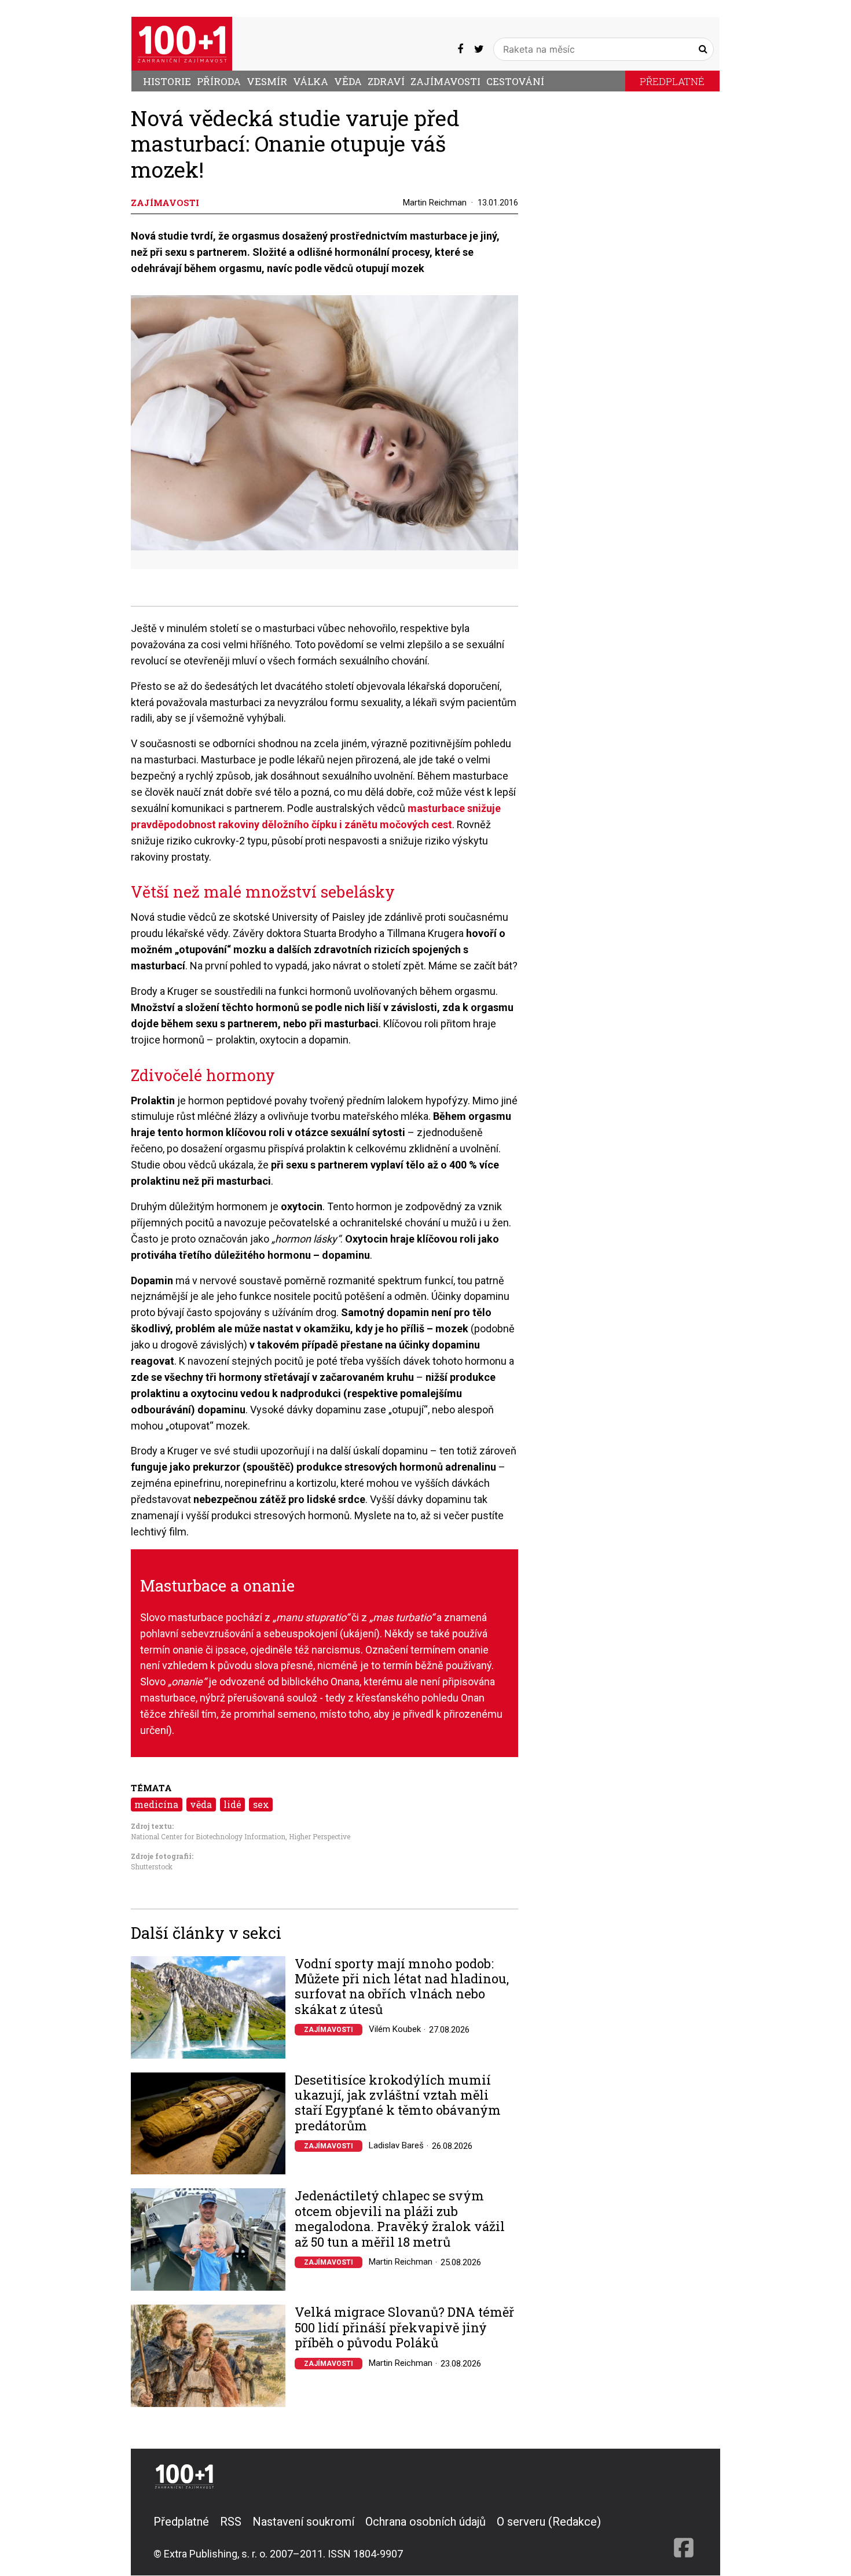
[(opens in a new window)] (460, 49)
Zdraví (386, 81)
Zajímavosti (445, 81)
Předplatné (672, 81)
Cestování (515, 81)
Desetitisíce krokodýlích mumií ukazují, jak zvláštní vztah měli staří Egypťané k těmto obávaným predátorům (398, 2103)
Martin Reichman (435, 203)
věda (201, 1804)
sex (261, 1804)
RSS (231, 2522)
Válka (311, 81)
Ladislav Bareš (396, 2145)
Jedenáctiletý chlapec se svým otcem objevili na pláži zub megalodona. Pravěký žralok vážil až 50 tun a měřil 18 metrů (400, 2219)
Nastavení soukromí (303, 2522)
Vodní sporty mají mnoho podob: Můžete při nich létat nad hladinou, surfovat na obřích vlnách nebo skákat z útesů (402, 1987)
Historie (167, 81)
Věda (348, 81)
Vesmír (267, 81)
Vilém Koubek (395, 2029)
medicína (156, 1804)
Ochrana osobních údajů (425, 2522)
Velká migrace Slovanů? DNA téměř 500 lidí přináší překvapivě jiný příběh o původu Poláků (404, 2327)
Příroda (219, 81)
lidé (232, 1804)
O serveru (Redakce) (549, 2522)
